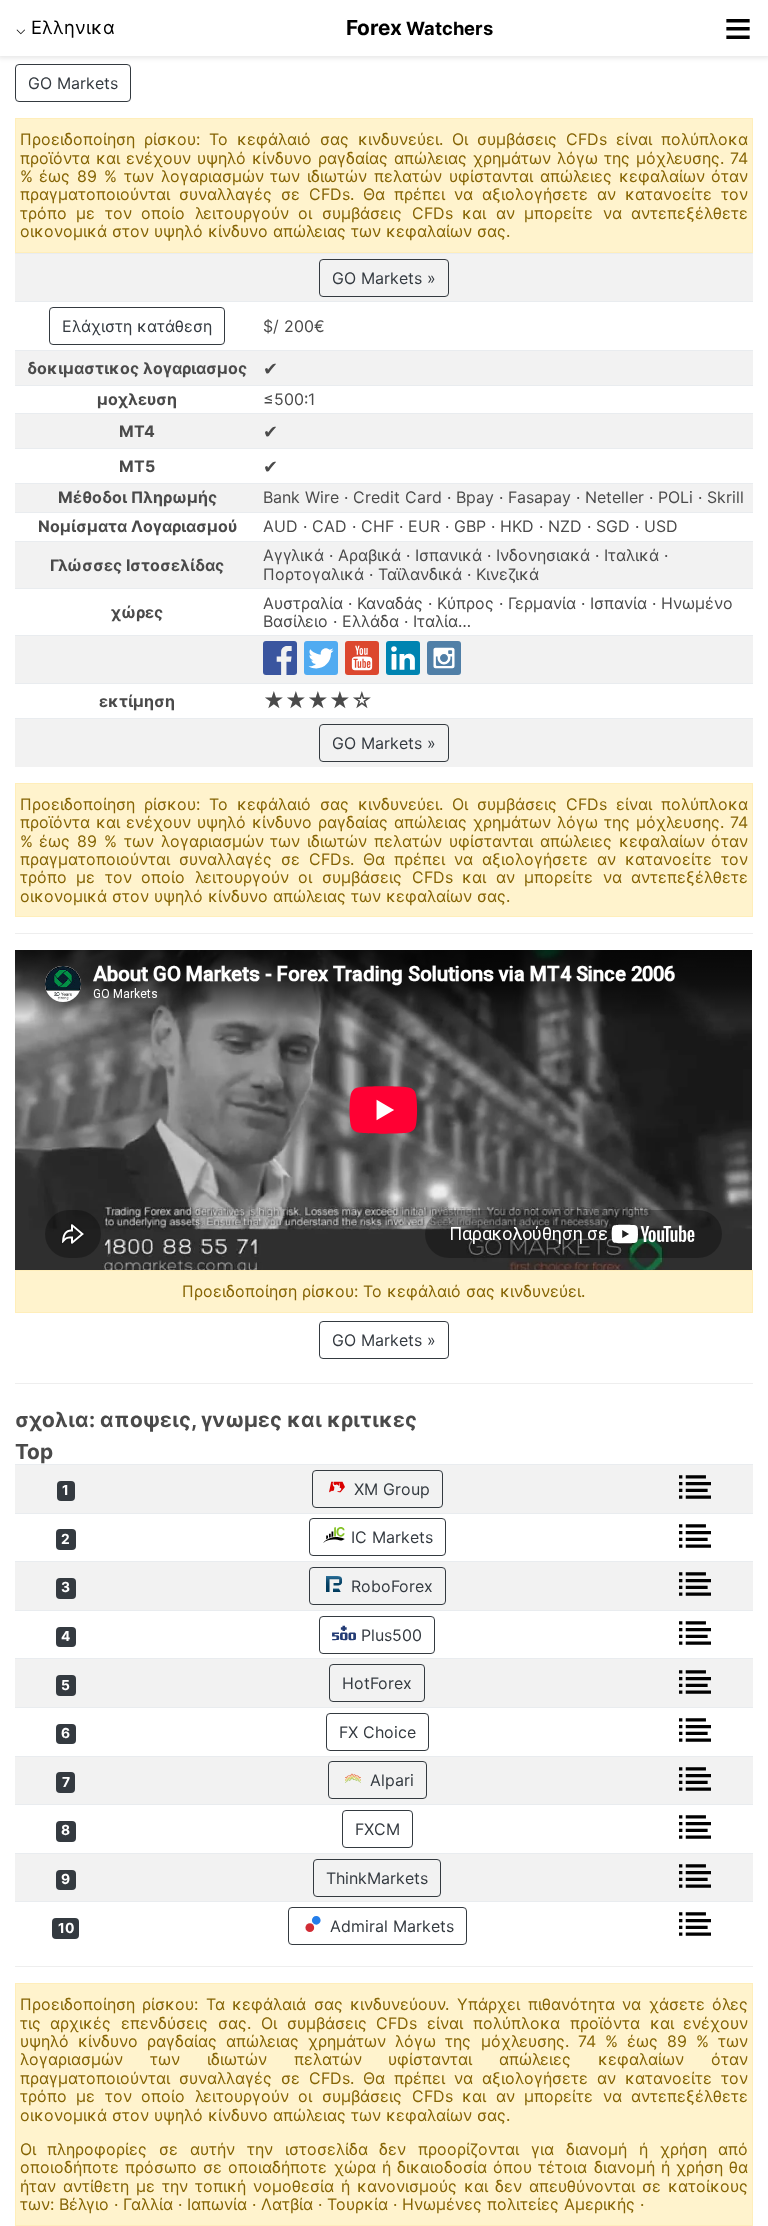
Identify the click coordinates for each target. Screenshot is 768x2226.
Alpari (389, 1780)
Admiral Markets (389, 1926)
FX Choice (377, 1732)
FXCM (377, 1829)
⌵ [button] (65, 27)
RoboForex (389, 1586)
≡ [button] (738, 28)
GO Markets (73, 83)
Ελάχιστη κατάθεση (137, 326)
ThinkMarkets (377, 1878)
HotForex (377, 1683)
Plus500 (389, 1635)
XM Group (389, 1489)
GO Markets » (384, 278)
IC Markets (389, 1537)
